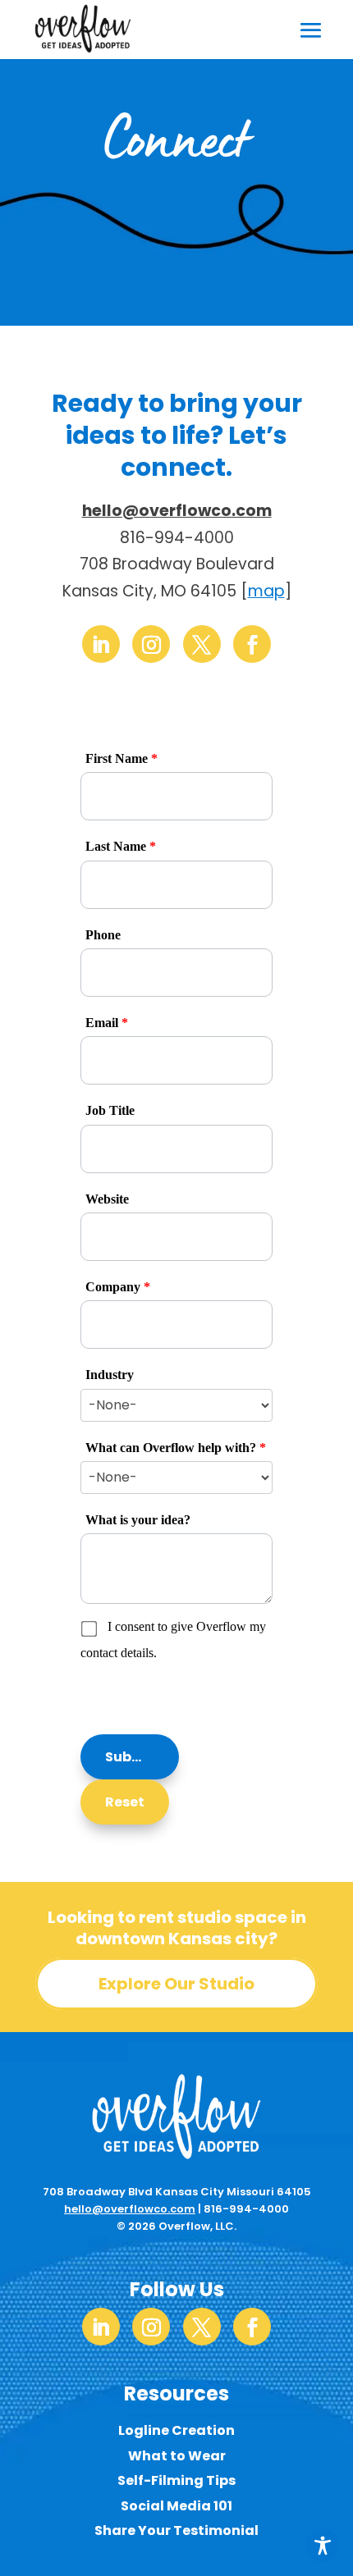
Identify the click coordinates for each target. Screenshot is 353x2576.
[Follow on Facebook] (252, 644)
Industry (110, 1375)
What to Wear (177, 2456)
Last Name (121, 846)
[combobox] (176, 1405)
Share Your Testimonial (176, 2530)
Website (107, 1199)
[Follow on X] (202, 644)
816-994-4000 (246, 2209)
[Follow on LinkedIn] (101, 644)
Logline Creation (176, 2430)
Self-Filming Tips (176, 2480)
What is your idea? (138, 1520)
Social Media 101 (176, 2506)
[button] (130, 1757)
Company (118, 1287)
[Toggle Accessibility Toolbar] (323, 2546)
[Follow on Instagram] (151, 644)
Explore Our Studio (176, 1984)
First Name (121, 758)
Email (107, 1023)
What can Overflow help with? (176, 1448)
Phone (103, 935)
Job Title (110, 1110)
